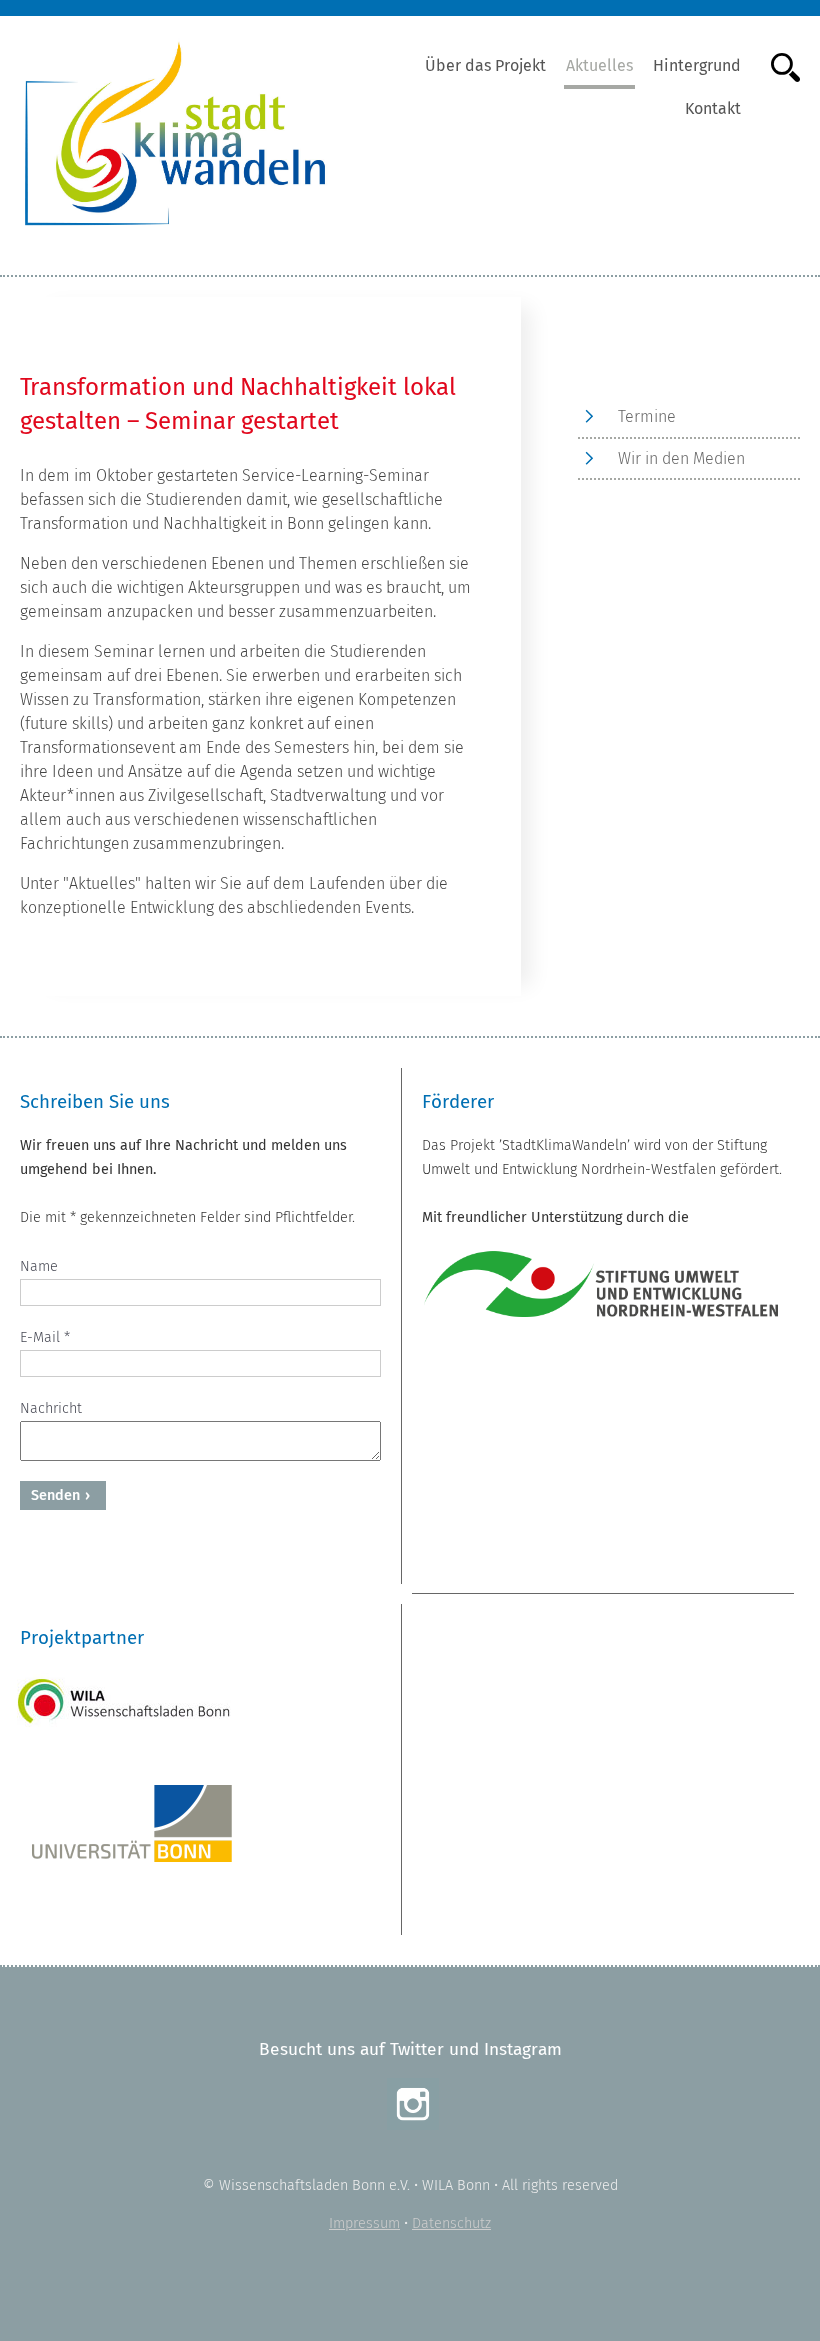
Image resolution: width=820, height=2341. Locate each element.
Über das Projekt (485, 65)
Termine (647, 416)
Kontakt (713, 108)
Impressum (364, 2223)
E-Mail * (45, 1337)
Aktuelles (599, 65)
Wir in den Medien (681, 458)
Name (39, 1266)
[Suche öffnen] (775, 65)
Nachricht (51, 1408)
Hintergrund (697, 65)
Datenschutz (451, 2223)
